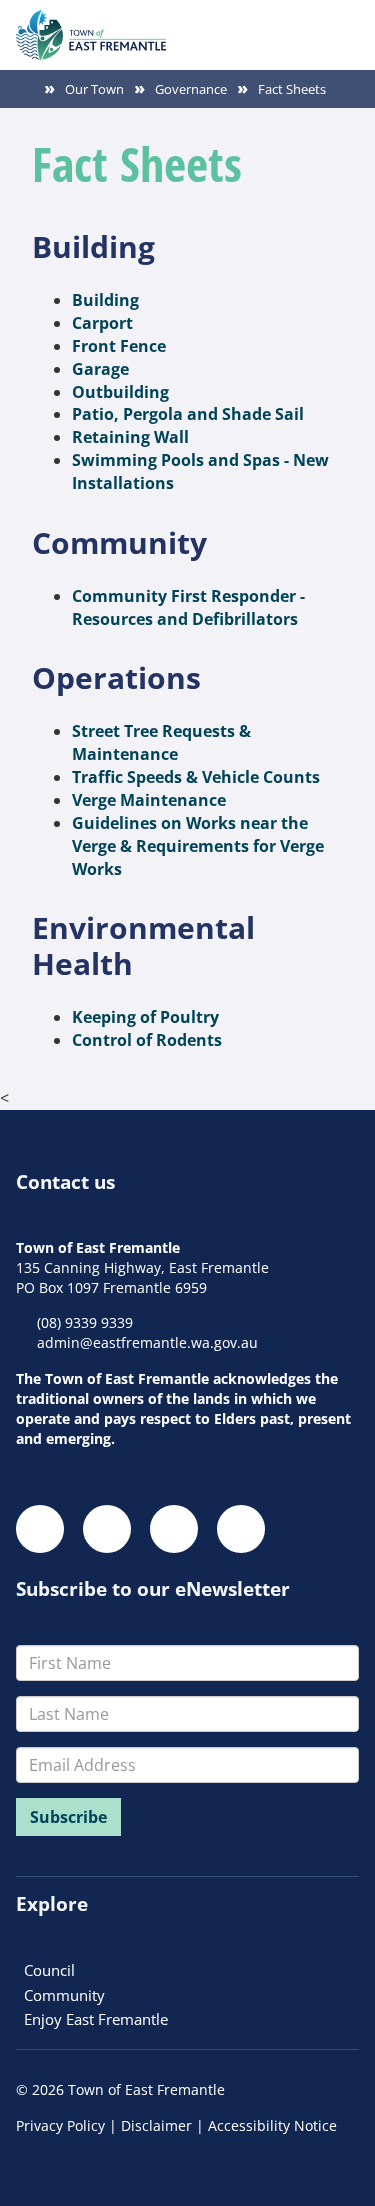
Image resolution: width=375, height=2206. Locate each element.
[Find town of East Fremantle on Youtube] (241, 1529)
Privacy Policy (60, 2125)
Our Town (94, 89)
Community (64, 1995)
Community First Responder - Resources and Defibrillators (188, 607)
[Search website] (307, 25)
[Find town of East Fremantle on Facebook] (40, 1529)
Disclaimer (156, 2125)
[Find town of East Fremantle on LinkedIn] (174, 1529)
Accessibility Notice (272, 2125)
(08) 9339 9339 (85, 1322)
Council (49, 1970)
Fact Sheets (292, 89)
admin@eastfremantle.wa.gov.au (147, 1342)
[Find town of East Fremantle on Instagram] (107, 1529)
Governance (191, 89)
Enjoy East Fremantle (96, 2019)
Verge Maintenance (149, 800)
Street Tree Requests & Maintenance (161, 742)
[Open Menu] (343, 25)
